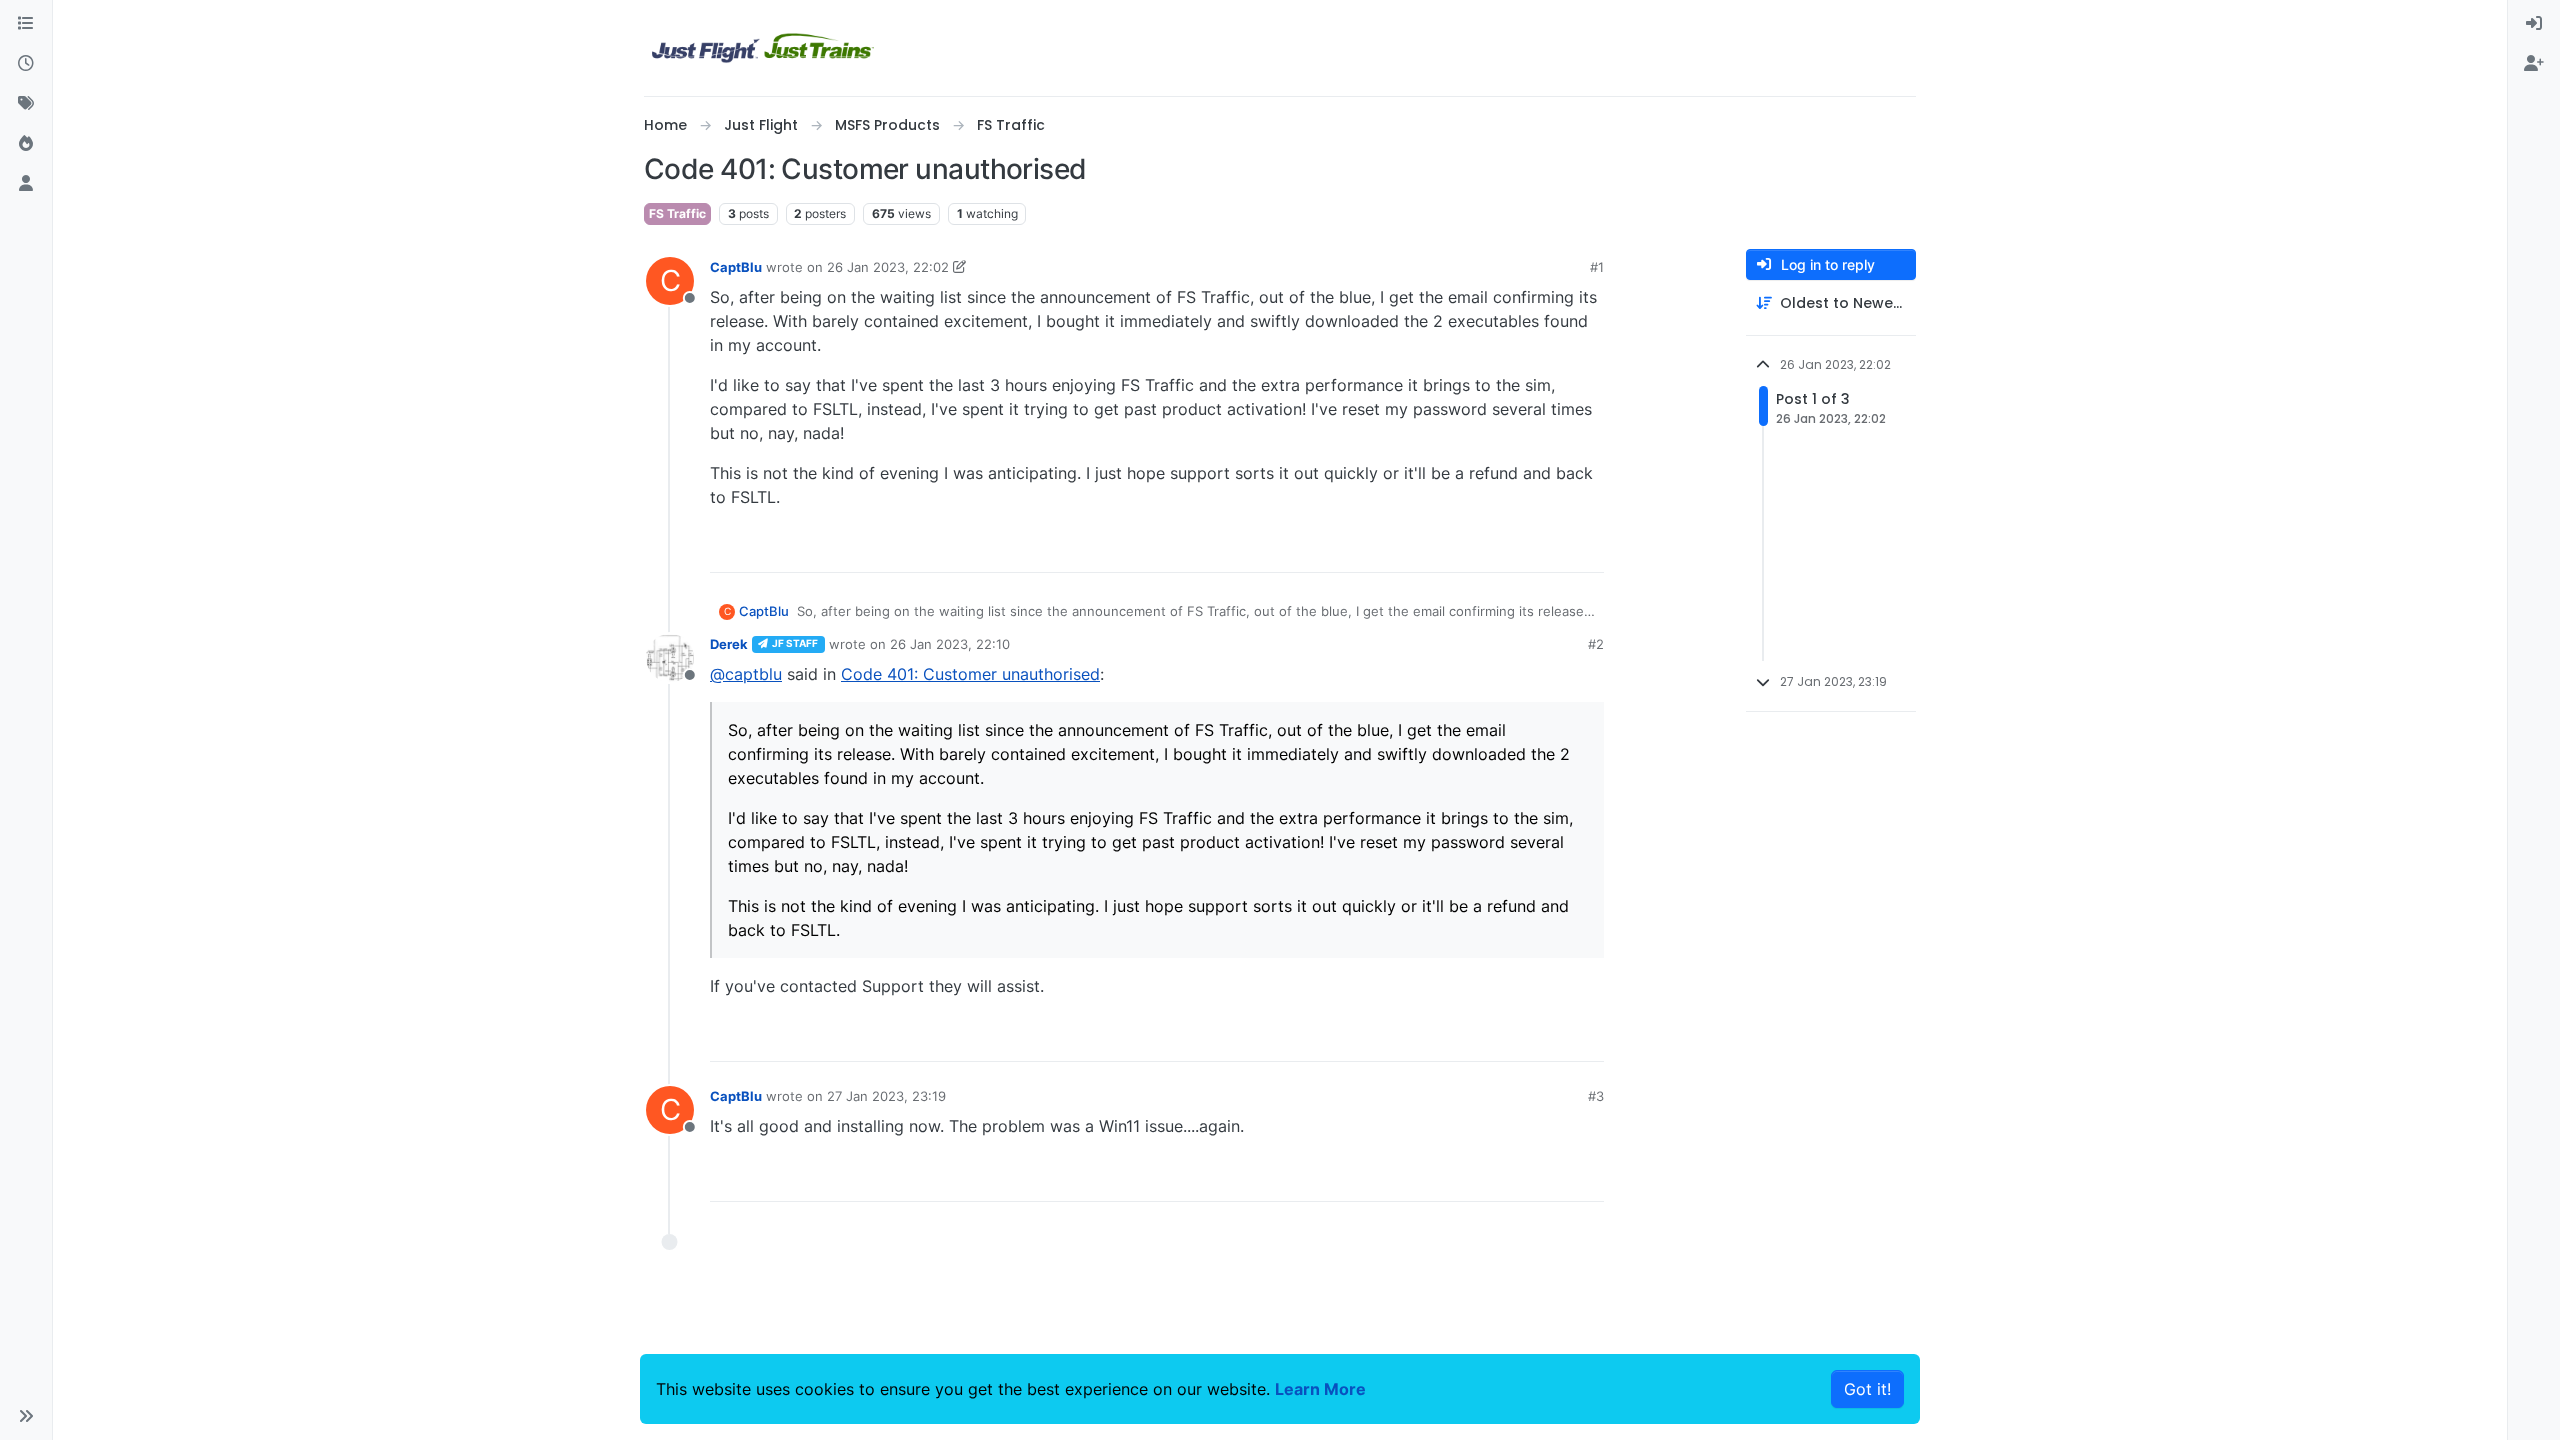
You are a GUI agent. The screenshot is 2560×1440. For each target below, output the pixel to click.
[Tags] (26, 104)
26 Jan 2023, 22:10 (950, 644)
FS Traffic (677, 213)
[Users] (26, 184)
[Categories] (26, 24)
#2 (1596, 644)
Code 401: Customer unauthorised (970, 674)
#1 (1597, 267)
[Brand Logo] (763, 48)
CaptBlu (736, 267)
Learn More (1320, 1389)
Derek (729, 644)
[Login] (2534, 24)
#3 (1596, 1096)
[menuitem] (2534, 24)
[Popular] (26, 144)
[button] (26, 1416)
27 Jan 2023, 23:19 (886, 1096)
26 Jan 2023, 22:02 (888, 267)
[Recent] (26, 64)
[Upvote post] (1552, 548)
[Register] (2534, 64)
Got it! (1867, 1389)
